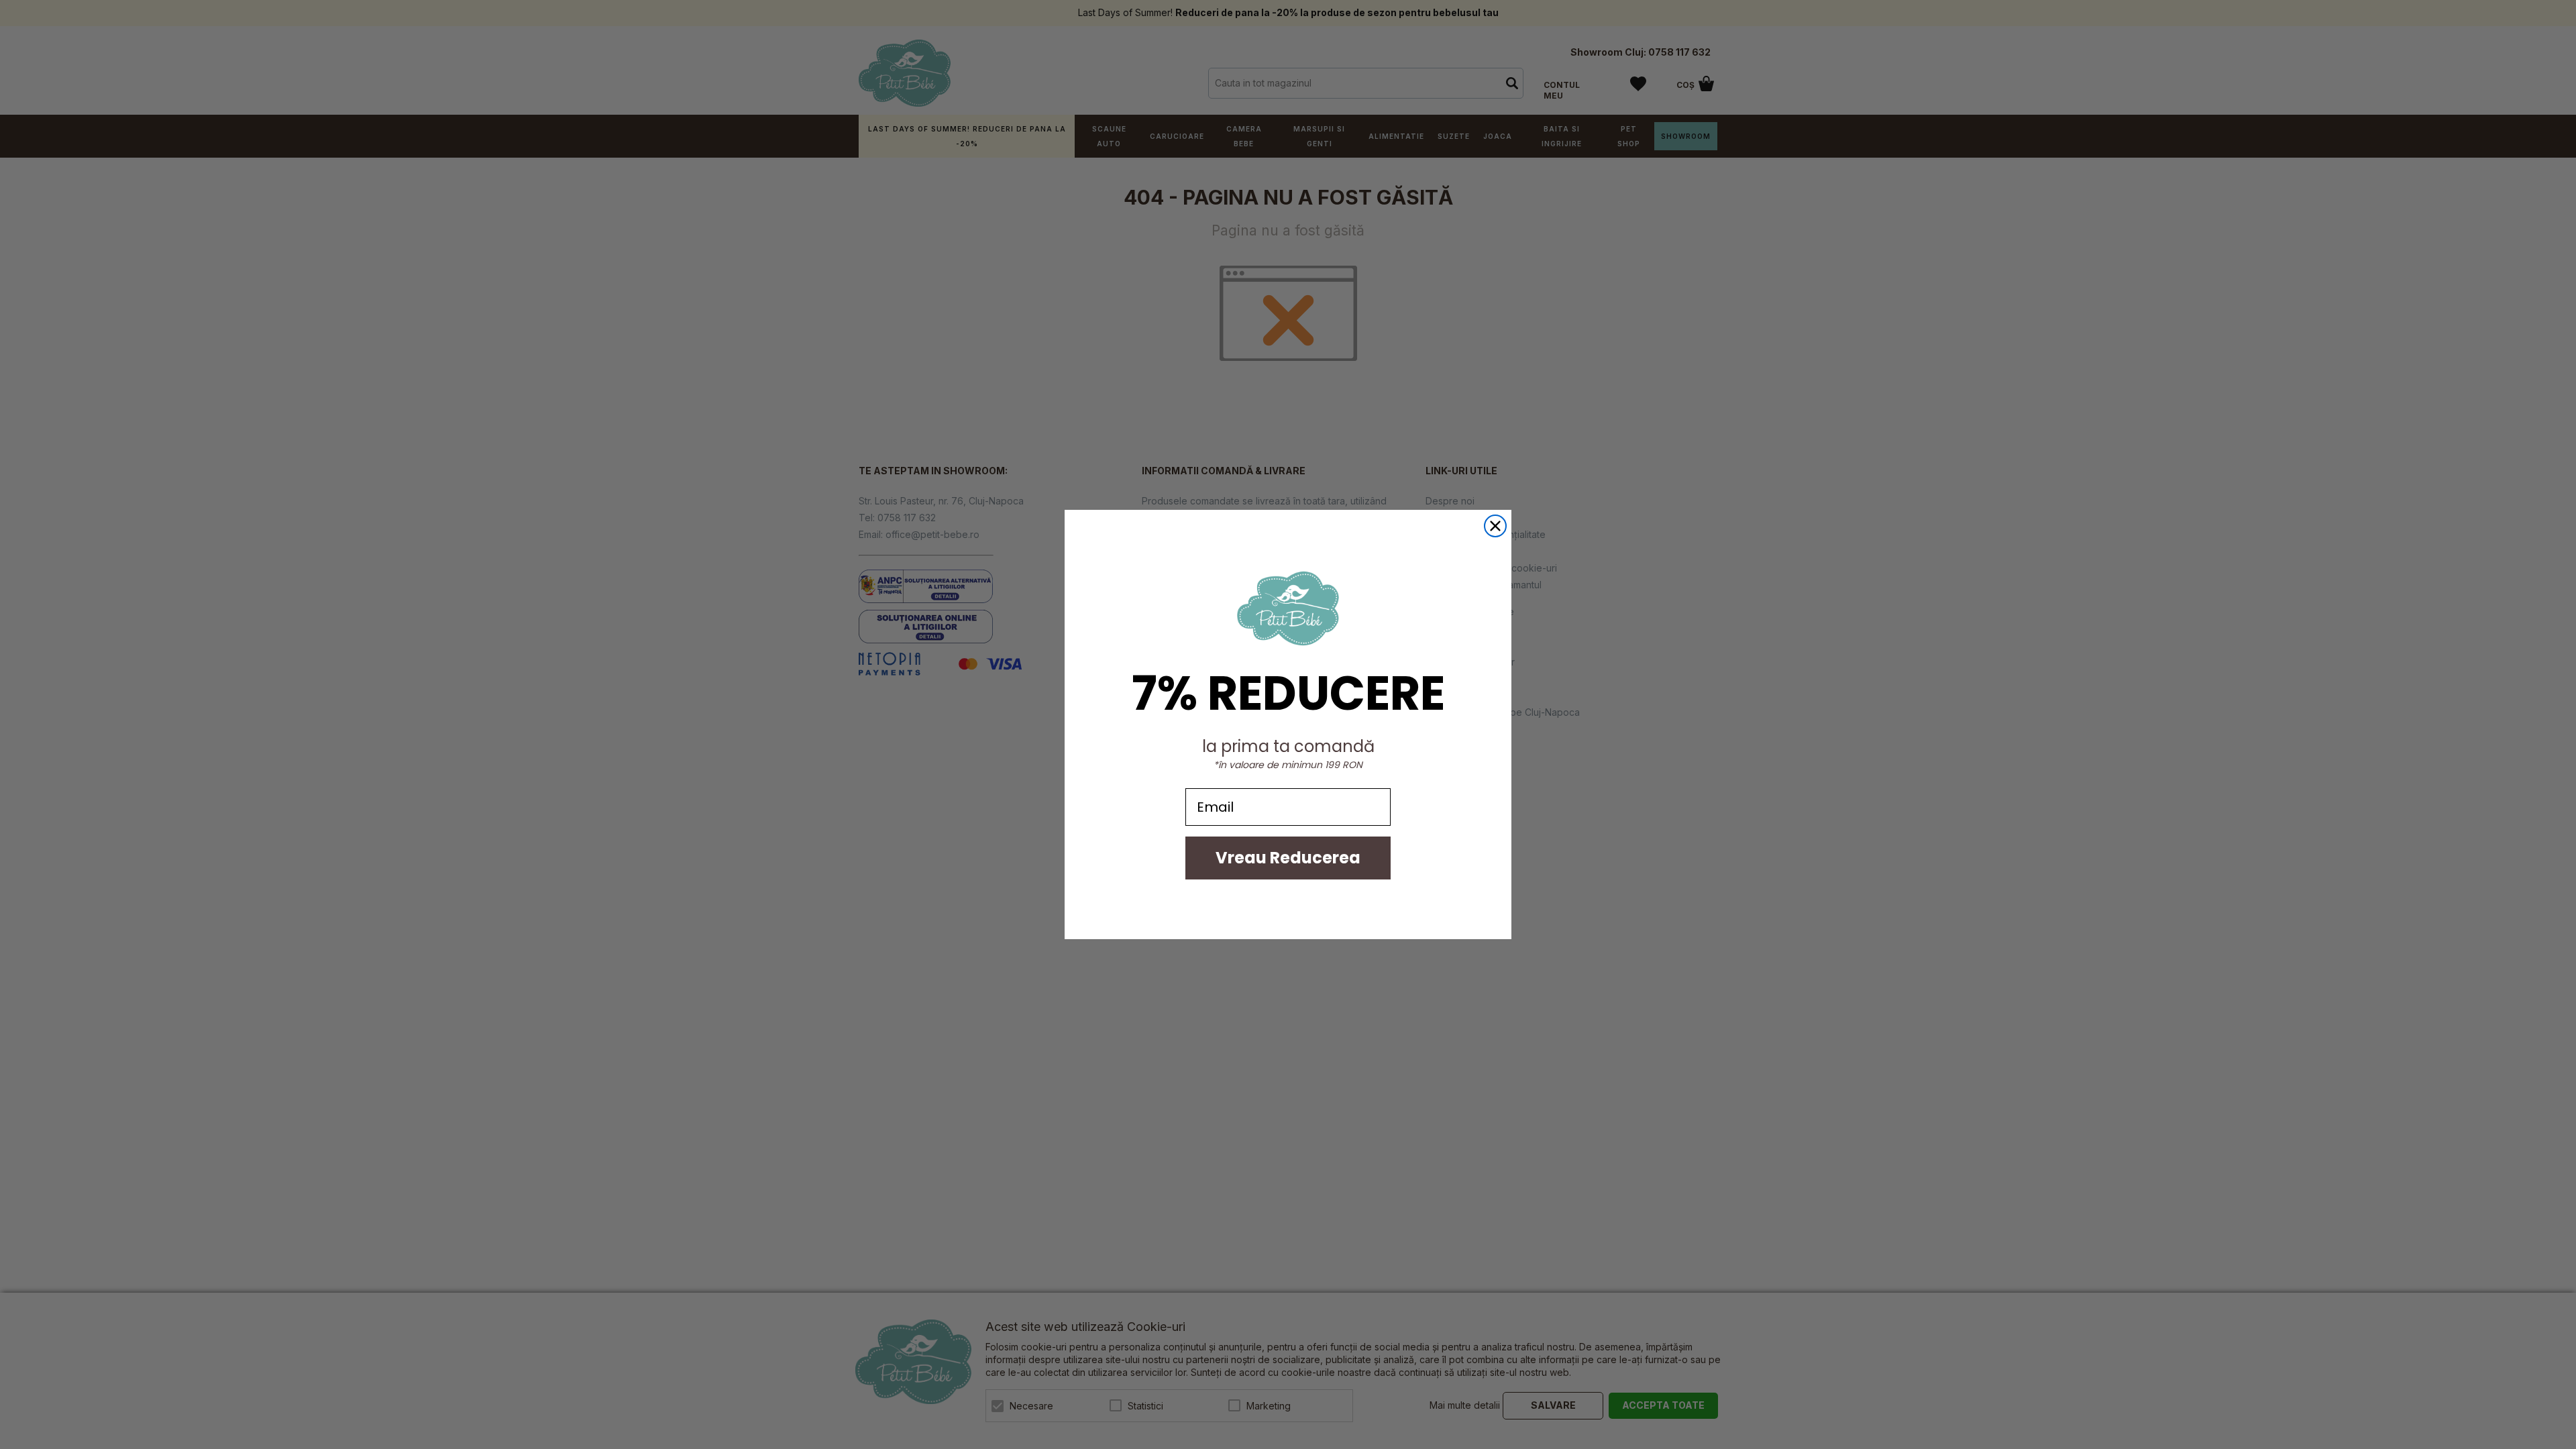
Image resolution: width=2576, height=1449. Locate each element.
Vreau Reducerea (1288, 858)
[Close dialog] (1495, 526)
